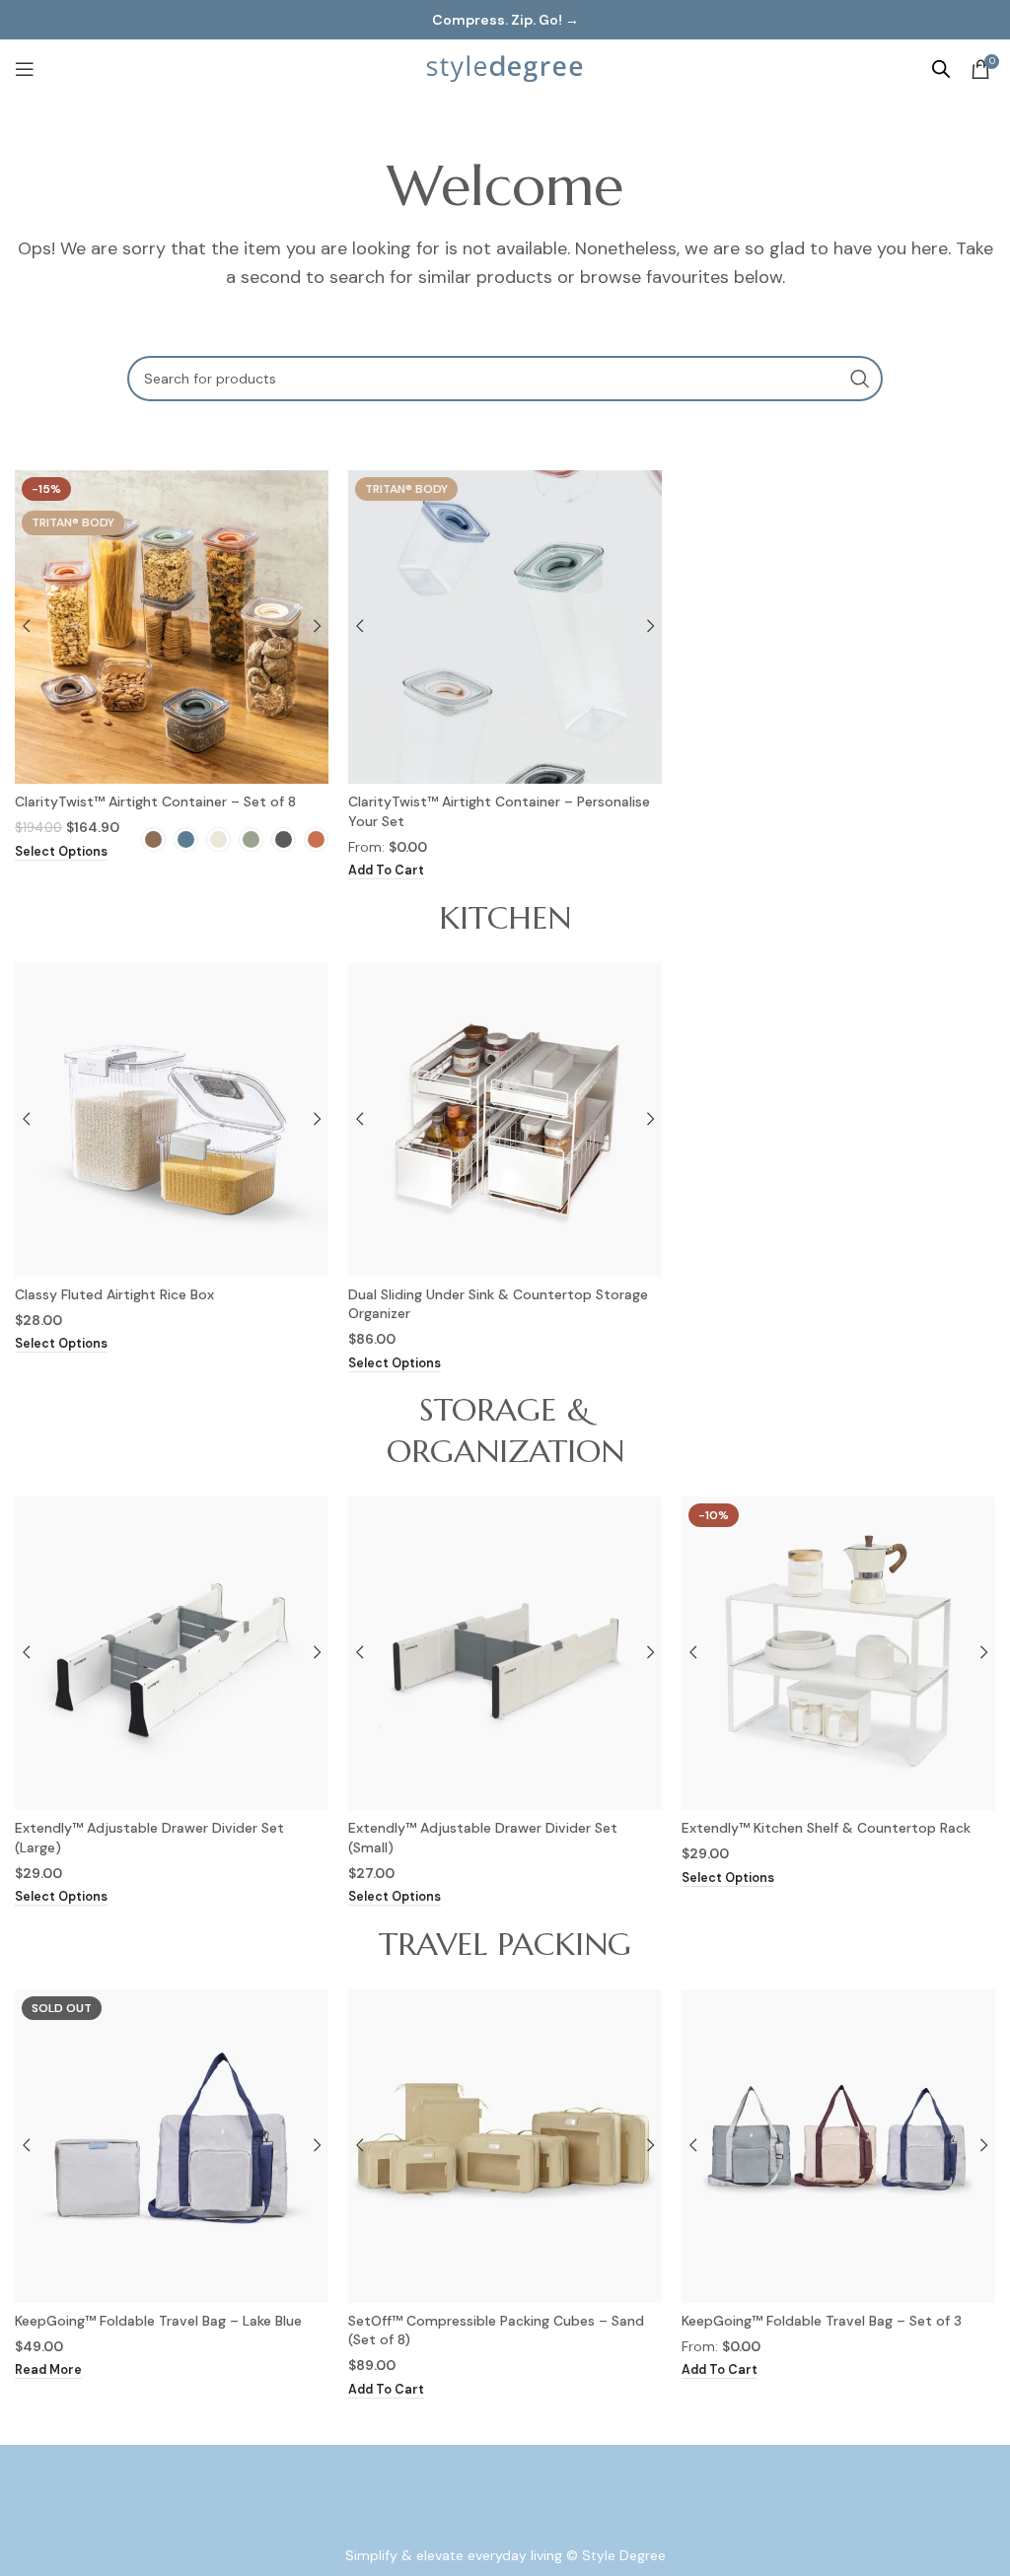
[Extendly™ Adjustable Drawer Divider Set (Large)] (172, 1653)
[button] (386, 871)
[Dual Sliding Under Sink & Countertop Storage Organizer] (505, 1120)
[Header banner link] (505, 20)
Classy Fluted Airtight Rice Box (114, 1294)
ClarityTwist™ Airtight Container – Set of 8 (155, 801)
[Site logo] (505, 68)
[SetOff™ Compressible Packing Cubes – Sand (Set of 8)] (505, 2146)
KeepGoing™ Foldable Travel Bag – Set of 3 (822, 2321)
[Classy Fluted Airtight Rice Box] (172, 1120)
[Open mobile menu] (25, 69)
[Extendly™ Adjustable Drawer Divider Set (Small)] (505, 1653)
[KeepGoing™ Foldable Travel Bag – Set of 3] (838, 2146)
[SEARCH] (860, 379)
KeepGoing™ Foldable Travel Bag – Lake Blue (158, 2321)
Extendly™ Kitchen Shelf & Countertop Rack (826, 1828)
